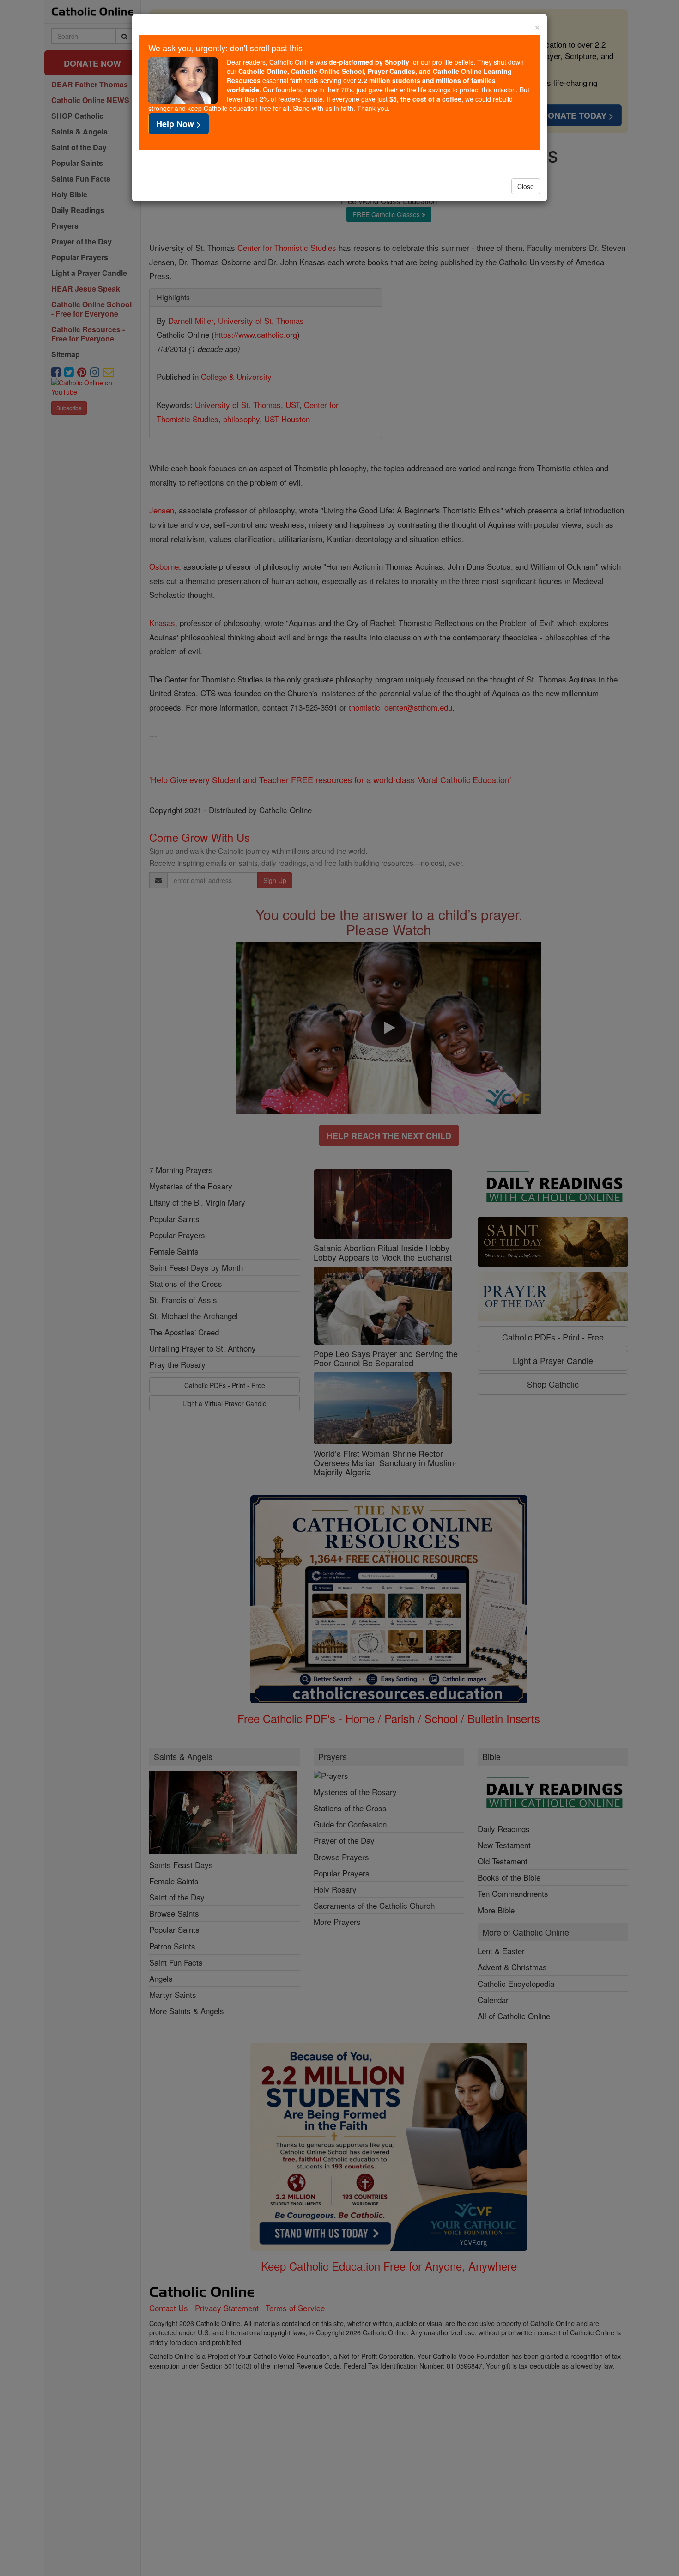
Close (526, 186)
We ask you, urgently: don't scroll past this (225, 48)
